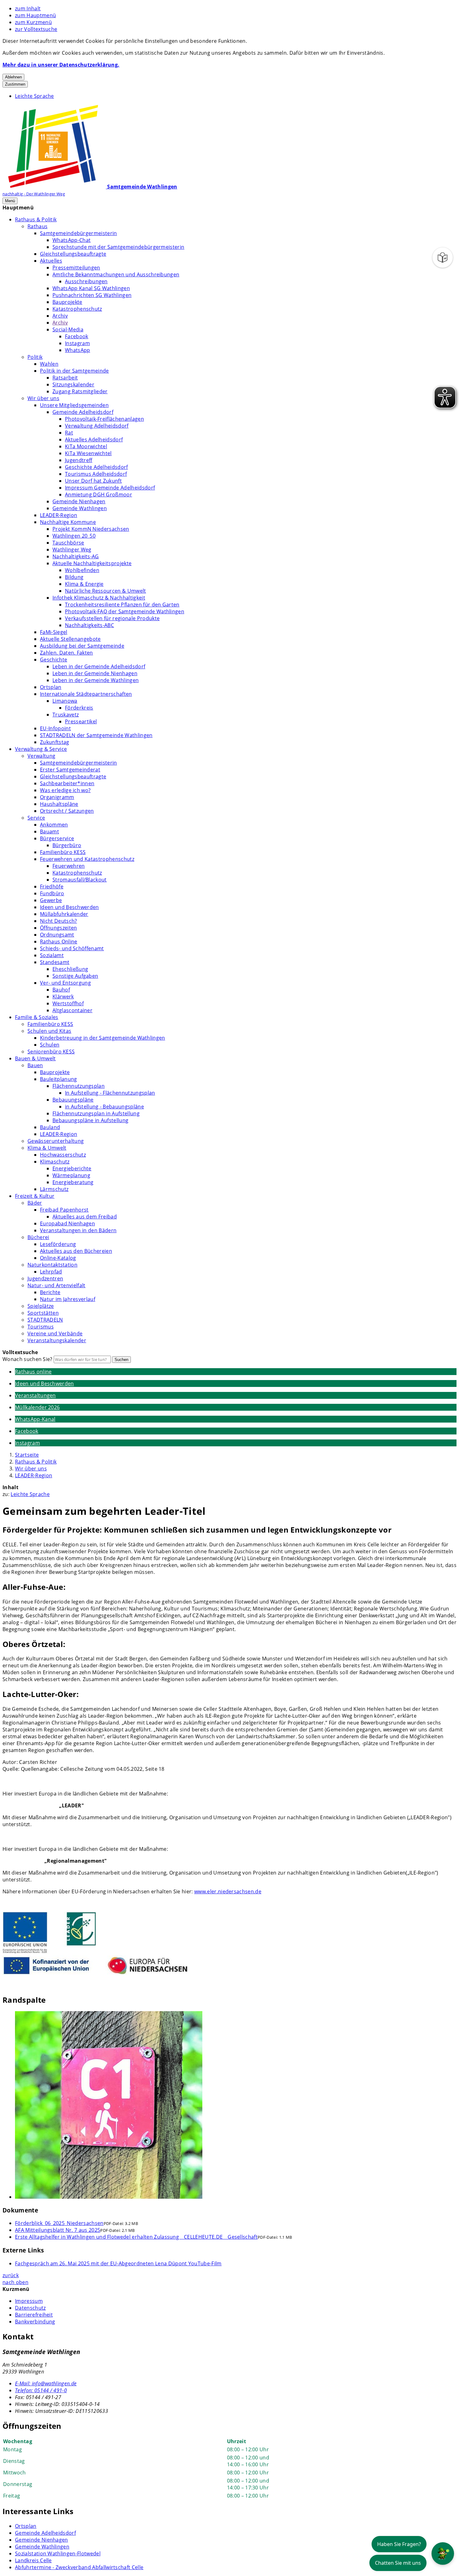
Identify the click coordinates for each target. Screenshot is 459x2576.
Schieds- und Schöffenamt (72, 948)
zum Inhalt (28, 8)
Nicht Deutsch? (58, 921)
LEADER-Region (59, 515)
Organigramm (57, 797)
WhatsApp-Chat (72, 240)
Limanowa (65, 701)
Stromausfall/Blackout (80, 880)
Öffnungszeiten (58, 928)
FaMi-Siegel (54, 632)
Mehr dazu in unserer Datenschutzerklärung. (61, 65)
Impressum (29, 2301)
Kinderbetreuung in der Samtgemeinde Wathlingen (103, 1038)
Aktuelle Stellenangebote (70, 639)
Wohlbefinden (82, 570)
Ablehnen (13, 77)
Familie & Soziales (37, 1017)
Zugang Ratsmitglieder (80, 391)
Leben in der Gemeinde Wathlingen (96, 680)
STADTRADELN (45, 1320)
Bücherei (38, 1237)
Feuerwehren (69, 866)
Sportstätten (43, 1313)
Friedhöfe (52, 886)
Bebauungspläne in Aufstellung (90, 1120)
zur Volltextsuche (36, 29)
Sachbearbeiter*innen (67, 783)
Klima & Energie (84, 584)
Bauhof (61, 990)
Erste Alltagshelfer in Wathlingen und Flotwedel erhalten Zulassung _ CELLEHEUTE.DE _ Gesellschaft (136, 2237)
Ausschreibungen (86, 281)
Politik (35, 357)
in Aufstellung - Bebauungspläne (104, 1107)
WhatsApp (78, 350)
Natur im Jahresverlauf (68, 1299)
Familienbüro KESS (63, 852)
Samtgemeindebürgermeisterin (79, 233)
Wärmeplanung (71, 1175)
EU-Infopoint (55, 728)
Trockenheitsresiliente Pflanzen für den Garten (122, 605)
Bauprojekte (67, 302)
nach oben (15, 2282)
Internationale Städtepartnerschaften (86, 694)
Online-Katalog (58, 1258)
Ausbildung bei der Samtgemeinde (82, 646)
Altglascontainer (72, 1010)
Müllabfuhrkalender (64, 914)
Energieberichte (72, 1168)
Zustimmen (15, 84)
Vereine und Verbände (55, 1333)
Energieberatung (73, 1182)
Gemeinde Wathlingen (80, 508)
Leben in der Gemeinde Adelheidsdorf (99, 666)
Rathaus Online (59, 942)
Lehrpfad (51, 1272)
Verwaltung (41, 756)
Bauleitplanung (58, 1079)
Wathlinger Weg (72, 550)
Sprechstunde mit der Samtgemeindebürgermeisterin (118, 247)
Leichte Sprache (35, 96)
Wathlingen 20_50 (74, 536)
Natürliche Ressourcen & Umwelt (106, 591)
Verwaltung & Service (41, 749)
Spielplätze (41, 1306)
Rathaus (37, 226)
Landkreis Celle (33, 2560)
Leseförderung (58, 1244)
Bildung (74, 577)
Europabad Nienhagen (67, 1223)
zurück (11, 2275)
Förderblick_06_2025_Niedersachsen (59, 2223)
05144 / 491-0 (41, 2390)
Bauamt (49, 831)
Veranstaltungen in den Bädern (78, 1230)
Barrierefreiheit (34, 2315)
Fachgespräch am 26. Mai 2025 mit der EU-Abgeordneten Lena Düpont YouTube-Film (118, 2263)
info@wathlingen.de (46, 2383)
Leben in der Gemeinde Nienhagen (95, 673)
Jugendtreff (79, 460)
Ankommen (54, 825)
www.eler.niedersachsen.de (228, 1891)
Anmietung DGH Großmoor (99, 495)
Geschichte (54, 660)
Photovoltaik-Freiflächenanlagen (104, 419)
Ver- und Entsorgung (65, 983)
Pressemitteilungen (76, 268)
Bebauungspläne (73, 1100)
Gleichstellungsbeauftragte (73, 254)
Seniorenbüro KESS (51, 1052)
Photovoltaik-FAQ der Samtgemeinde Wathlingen (125, 611)
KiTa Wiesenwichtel (88, 453)
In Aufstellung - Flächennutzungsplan (110, 1093)
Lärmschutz (54, 1189)
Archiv (60, 316)
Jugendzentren (45, 1278)
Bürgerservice (57, 838)
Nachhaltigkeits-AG (76, 556)
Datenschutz (30, 2308)
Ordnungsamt (57, 935)
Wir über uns (43, 398)
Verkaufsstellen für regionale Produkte (112, 618)
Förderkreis (79, 708)
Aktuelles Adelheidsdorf (94, 439)
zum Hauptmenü (35, 15)
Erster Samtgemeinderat (70, 770)
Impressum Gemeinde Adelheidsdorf (110, 488)
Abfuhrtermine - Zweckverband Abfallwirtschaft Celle (79, 2567)
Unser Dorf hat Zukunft (93, 481)
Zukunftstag (55, 742)
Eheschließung (70, 969)
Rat (69, 433)
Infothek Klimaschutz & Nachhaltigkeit (99, 598)
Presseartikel (81, 721)
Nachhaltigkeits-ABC (89, 625)
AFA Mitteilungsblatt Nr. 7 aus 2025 (58, 2230)
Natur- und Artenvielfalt (57, 1285)
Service (36, 818)
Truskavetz (66, 715)
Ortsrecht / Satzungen (67, 811)
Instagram (77, 343)
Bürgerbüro (67, 845)
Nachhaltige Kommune (68, 522)
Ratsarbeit (65, 378)
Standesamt (55, 962)
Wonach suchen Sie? (27, 1359)
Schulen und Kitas (49, 1031)
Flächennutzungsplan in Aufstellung (96, 1113)
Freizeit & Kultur (35, 1196)
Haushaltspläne (59, 804)
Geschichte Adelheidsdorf (96, 467)
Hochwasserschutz (63, 1155)
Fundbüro (52, 893)
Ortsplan (51, 687)
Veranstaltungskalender (57, 1340)
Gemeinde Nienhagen (79, 501)
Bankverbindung (35, 2322)
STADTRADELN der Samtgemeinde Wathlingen (96, 735)
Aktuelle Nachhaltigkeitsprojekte (92, 563)
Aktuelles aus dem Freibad (85, 1217)
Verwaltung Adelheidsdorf (97, 426)
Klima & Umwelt (47, 1148)
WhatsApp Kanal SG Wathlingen (91, 288)
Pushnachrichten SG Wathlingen (92, 295)
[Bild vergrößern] (236, 2106)
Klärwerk (63, 997)
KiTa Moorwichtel (86, 446)
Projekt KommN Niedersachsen (91, 529)
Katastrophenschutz (77, 309)
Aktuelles (51, 261)
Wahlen (49, 364)
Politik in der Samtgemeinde (74, 371)
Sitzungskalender (73, 384)
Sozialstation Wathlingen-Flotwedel (58, 2553)
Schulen (50, 1045)
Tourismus (41, 1327)
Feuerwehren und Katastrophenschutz (87, 859)
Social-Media (68, 329)
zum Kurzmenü (33, 22)
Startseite (27, 1455)
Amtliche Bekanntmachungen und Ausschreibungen (116, 274)
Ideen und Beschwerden (69, 907)
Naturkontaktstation (52, 1265)
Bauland (50, 1127)
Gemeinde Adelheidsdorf (83, 412)
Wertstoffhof (68, 1003)
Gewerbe (51, 900)
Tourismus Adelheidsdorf (96, 474)
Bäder (35, 1203)
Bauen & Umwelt (35, 1058)
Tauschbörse (68, 543)
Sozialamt (52, 955)
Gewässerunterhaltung (56, 1141)
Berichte (50, 1292)
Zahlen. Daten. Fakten (67, 653)
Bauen (35, 1065)
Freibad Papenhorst (64, 1210)
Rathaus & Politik (36, 219)
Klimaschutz (55, 1162)
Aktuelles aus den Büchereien (76, 1251)
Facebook (77, 336)
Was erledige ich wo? (65, 790)
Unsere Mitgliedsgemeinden (74, 405)
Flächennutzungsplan (79, 1086)
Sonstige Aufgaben (75, 976)
